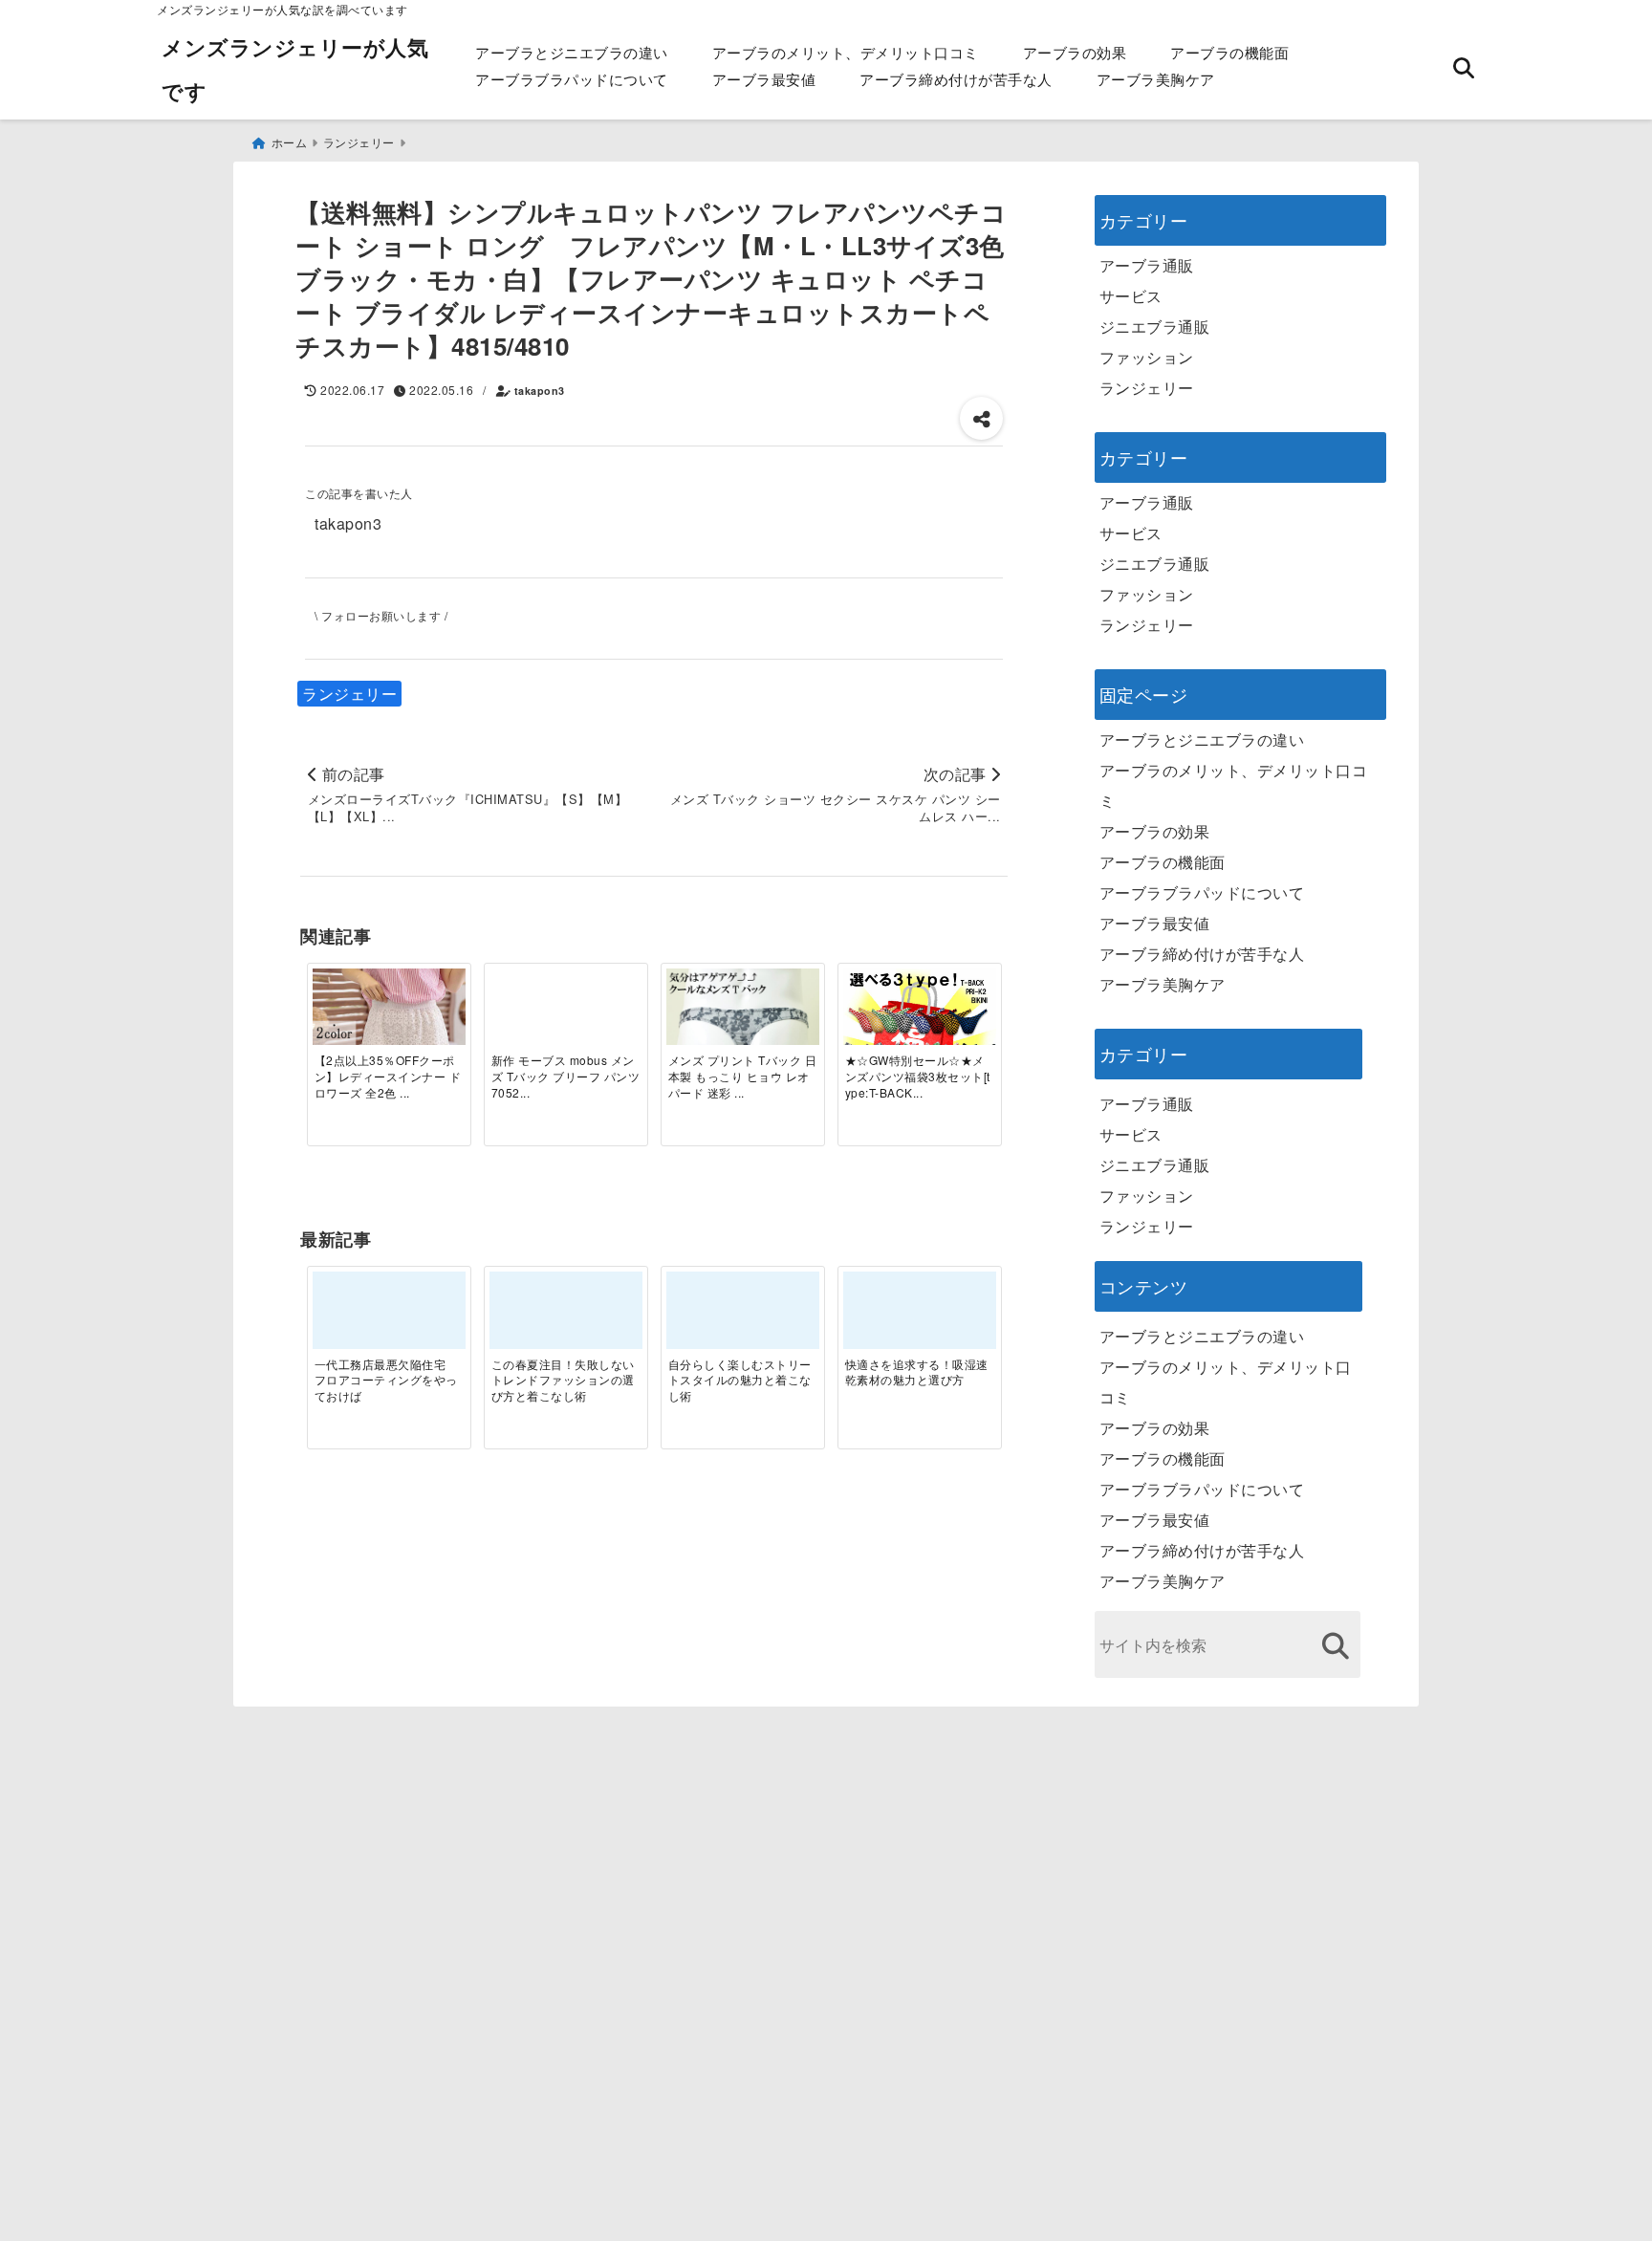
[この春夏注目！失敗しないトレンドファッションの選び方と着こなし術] (566, 1317)
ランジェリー (349, 694)
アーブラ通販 (1147, 265)
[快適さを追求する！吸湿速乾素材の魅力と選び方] (920, 1317)
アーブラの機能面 (1229, 52)
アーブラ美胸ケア (1156, 79)
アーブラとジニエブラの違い (572, 52)
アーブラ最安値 (764, 79)
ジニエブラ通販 (1155, 326)
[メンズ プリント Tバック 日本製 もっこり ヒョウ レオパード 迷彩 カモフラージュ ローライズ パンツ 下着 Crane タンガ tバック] (743, 1045)
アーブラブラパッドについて (572, 79)
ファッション (1147, 357)
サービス (1131, 296)
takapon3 (540, 391)
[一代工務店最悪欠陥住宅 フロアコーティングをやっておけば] (389, 1317)
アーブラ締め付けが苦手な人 (956, 79)
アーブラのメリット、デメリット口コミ (846, 52)
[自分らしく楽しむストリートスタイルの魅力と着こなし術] (743, 1317)
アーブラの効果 (1075, 52)
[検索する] (1336, 1646)
